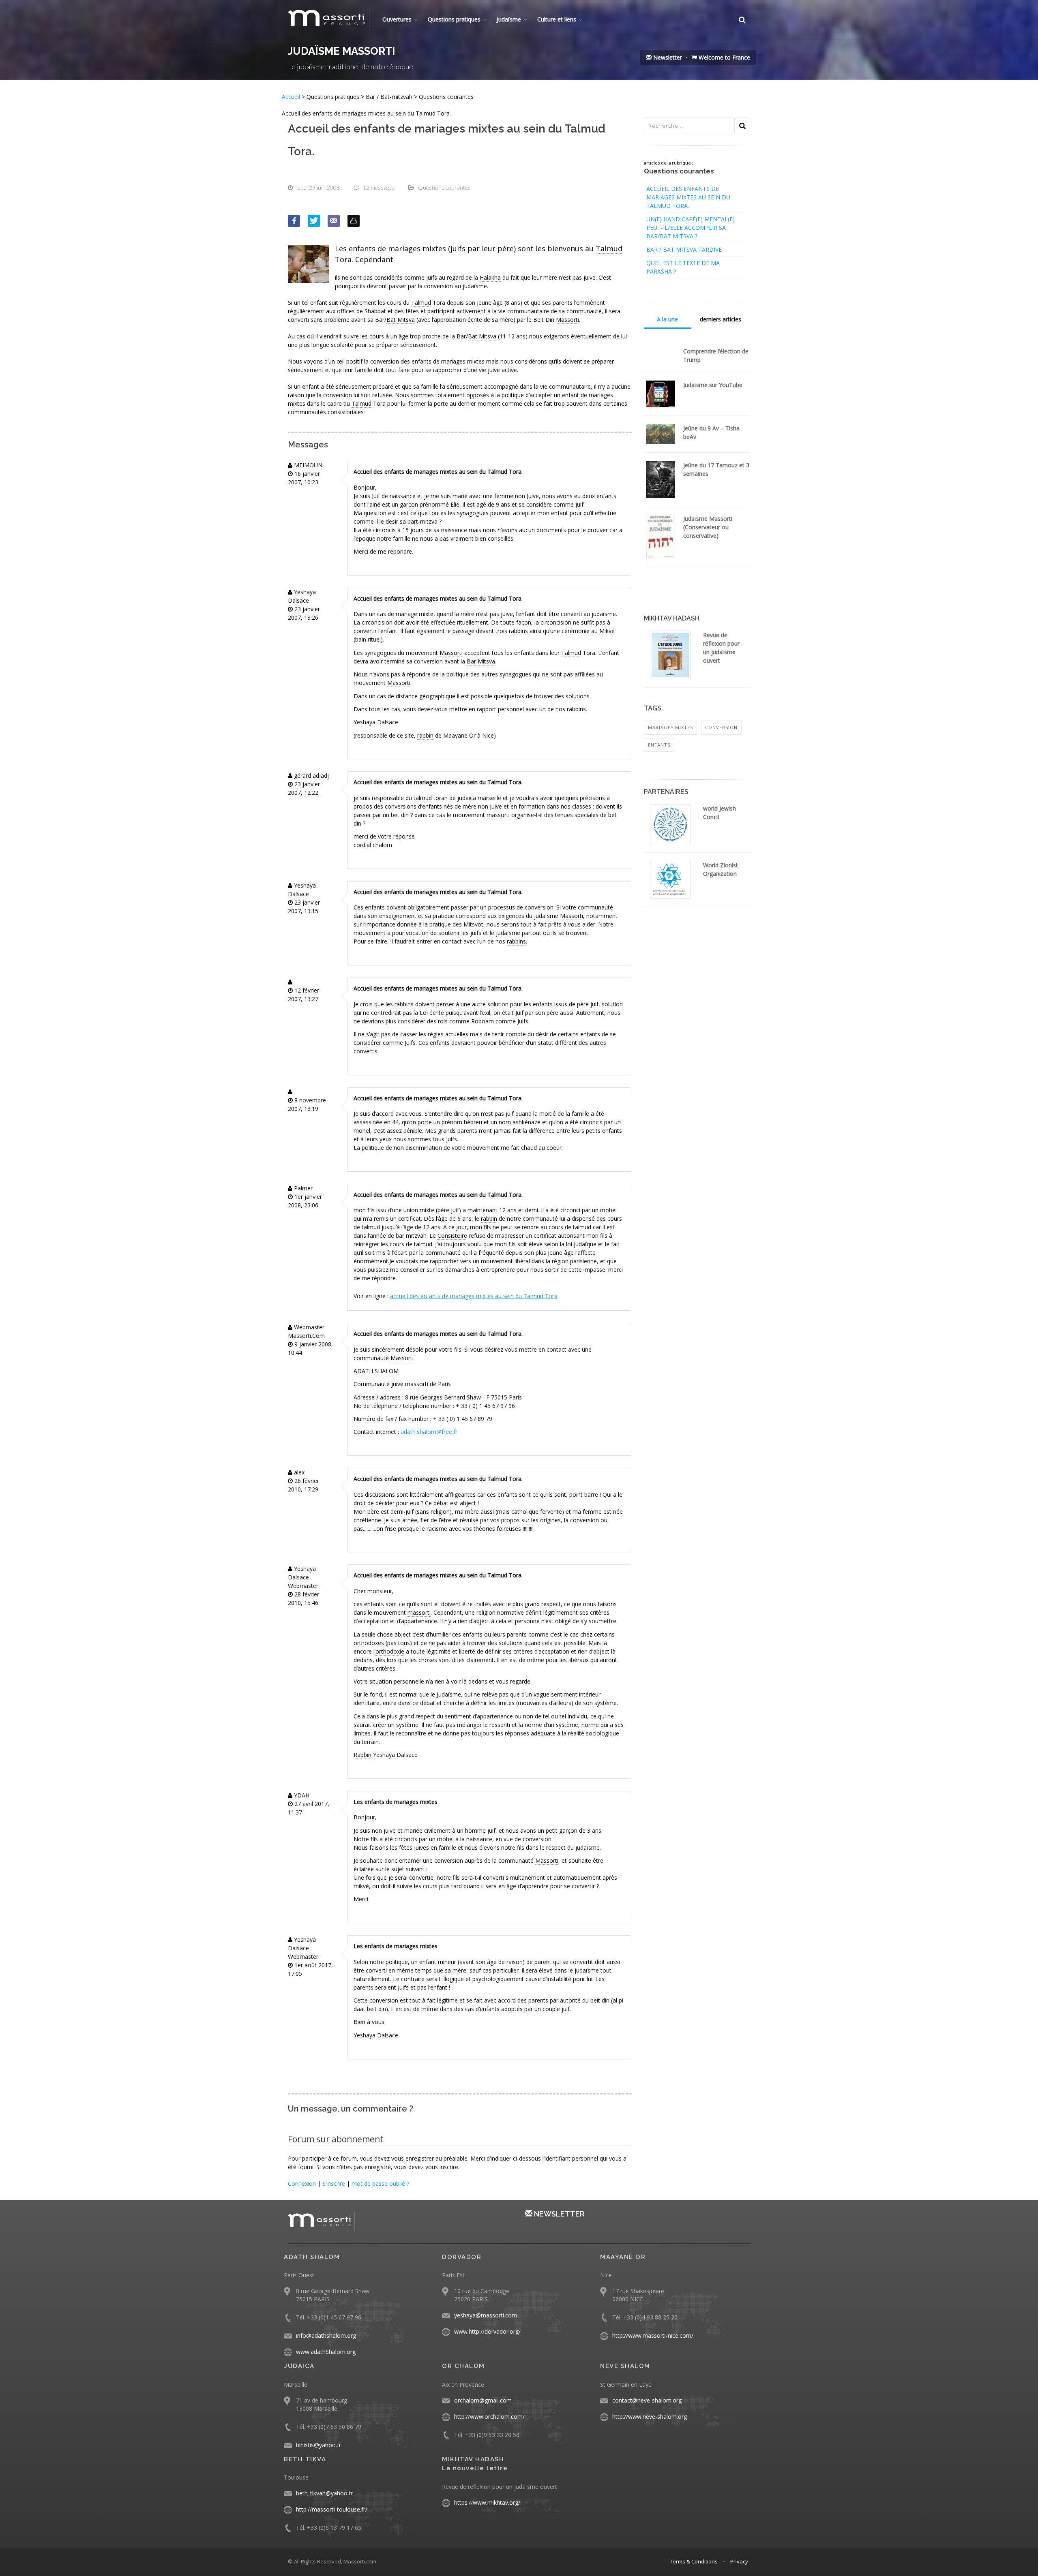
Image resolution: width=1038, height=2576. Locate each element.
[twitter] (314, 221)
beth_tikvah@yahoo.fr (324, 2493)
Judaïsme (509, 19)
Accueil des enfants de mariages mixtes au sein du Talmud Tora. (688, 197)
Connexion (302, 2183)
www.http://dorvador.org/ (487, 2331)
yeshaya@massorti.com (486, 2315)
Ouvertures (397, 19)
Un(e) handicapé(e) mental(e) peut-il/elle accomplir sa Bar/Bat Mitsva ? (691, 228)
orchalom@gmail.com (483, 2400)
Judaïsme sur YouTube (713, 385)
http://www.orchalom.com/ (489, 2417)
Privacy (739, 2561)
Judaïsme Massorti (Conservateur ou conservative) (708, 527)
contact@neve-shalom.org (647, 2400)
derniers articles (721, 319)
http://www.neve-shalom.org (650, 2417)
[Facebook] (294, 221)
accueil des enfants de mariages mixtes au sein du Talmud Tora (474, 1296)
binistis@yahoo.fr (318, 2445)
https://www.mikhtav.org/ (487, 2502)
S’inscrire (334, 2183)
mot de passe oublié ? (380, 2183)
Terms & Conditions (694, 2561)
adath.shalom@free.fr (429, 1432)
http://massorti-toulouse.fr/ (332, 2509)
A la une (667, 319)
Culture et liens (557, 19)
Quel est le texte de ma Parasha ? (683, 267)
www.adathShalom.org (326, 2352)
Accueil (292, 97)
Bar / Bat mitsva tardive (684, 249)
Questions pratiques (454, 19)
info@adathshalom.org (326, 2335)
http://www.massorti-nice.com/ (653, 2335)
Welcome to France (724, 57)
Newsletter (667, 57)
